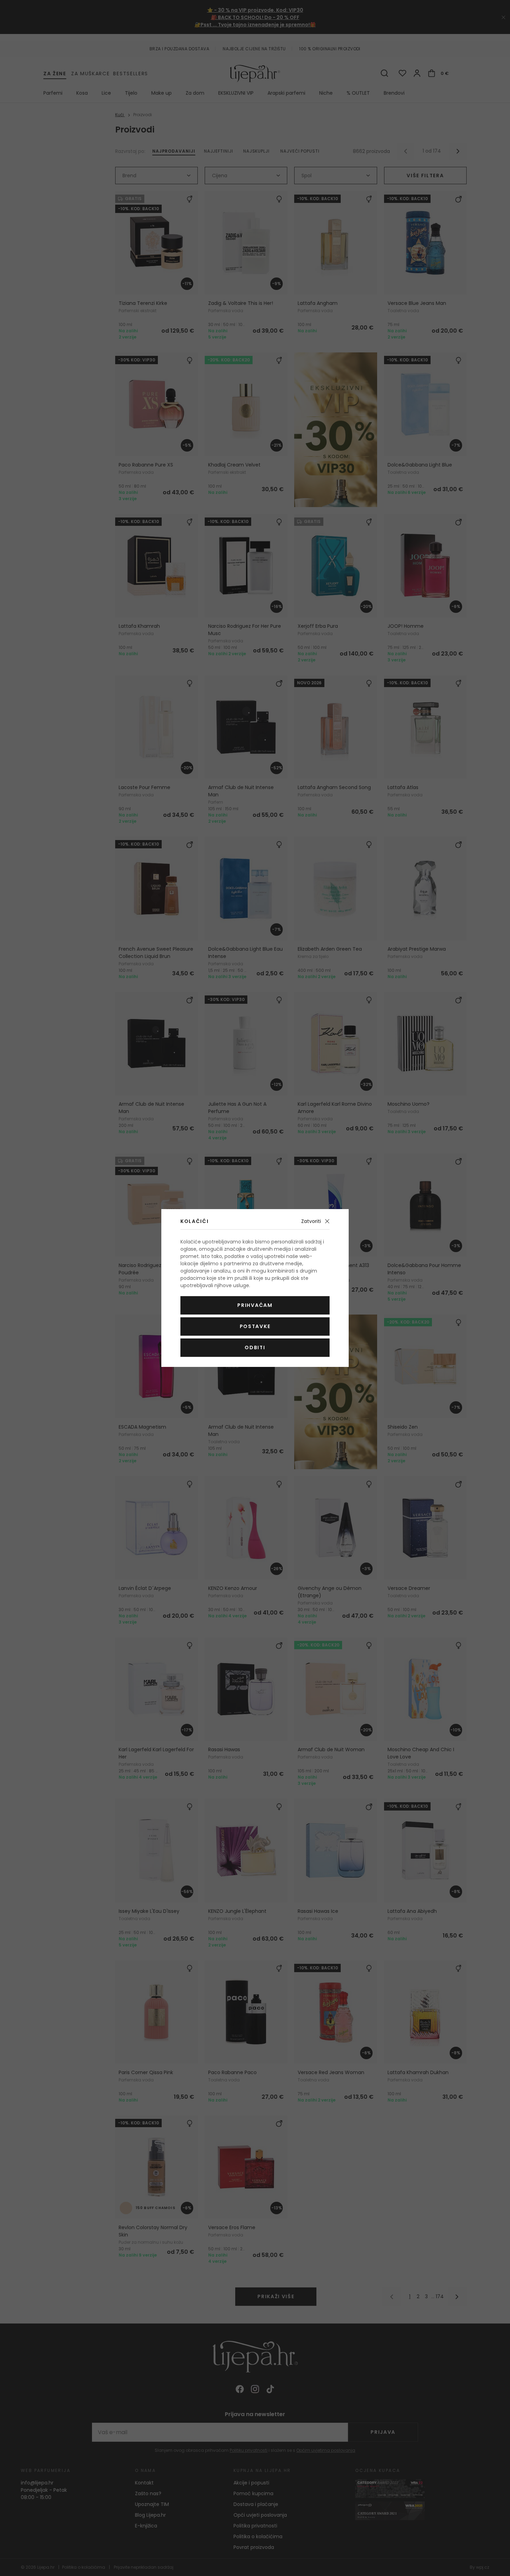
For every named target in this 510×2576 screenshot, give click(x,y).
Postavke (255, 1326)
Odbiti (255, 1347)
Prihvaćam (255, 1305)
